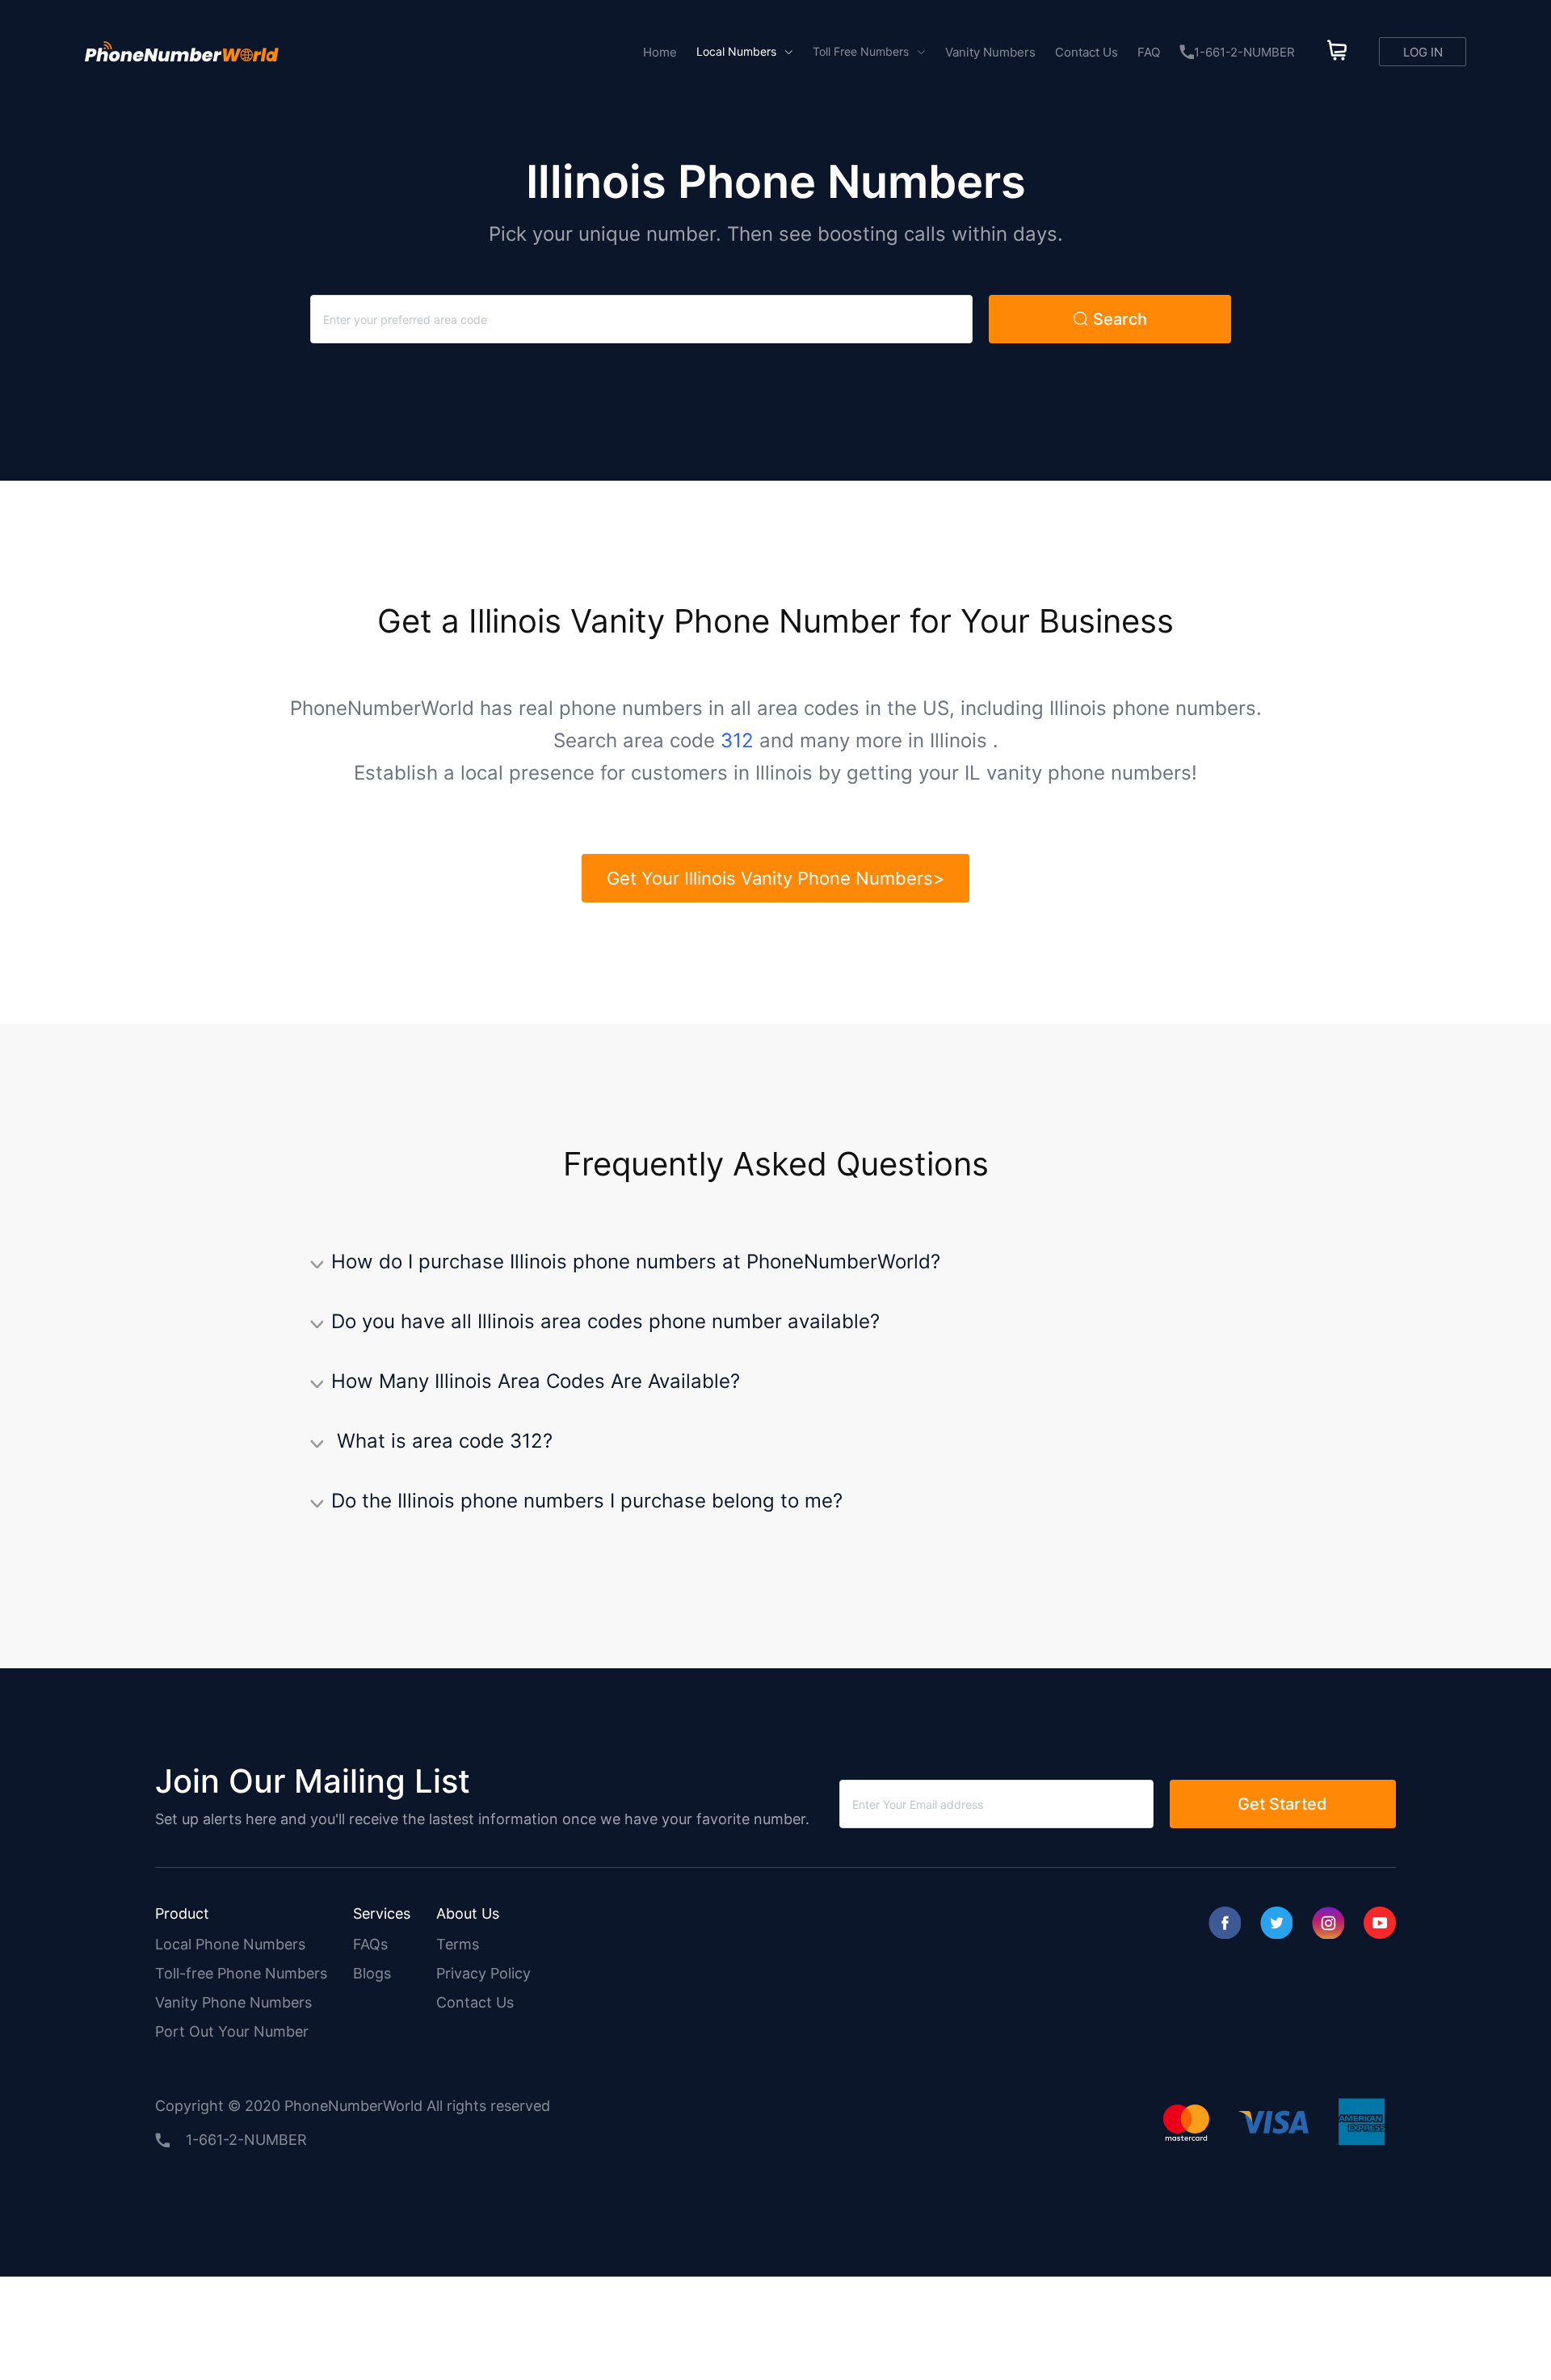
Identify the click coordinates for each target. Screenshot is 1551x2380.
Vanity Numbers (990, 52)
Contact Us (1087, 52)
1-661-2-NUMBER (1244, 52)
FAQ (1149, 52)
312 (737, 740)
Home (660, 52)
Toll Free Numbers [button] (862, 51)
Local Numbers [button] (738, 51)
